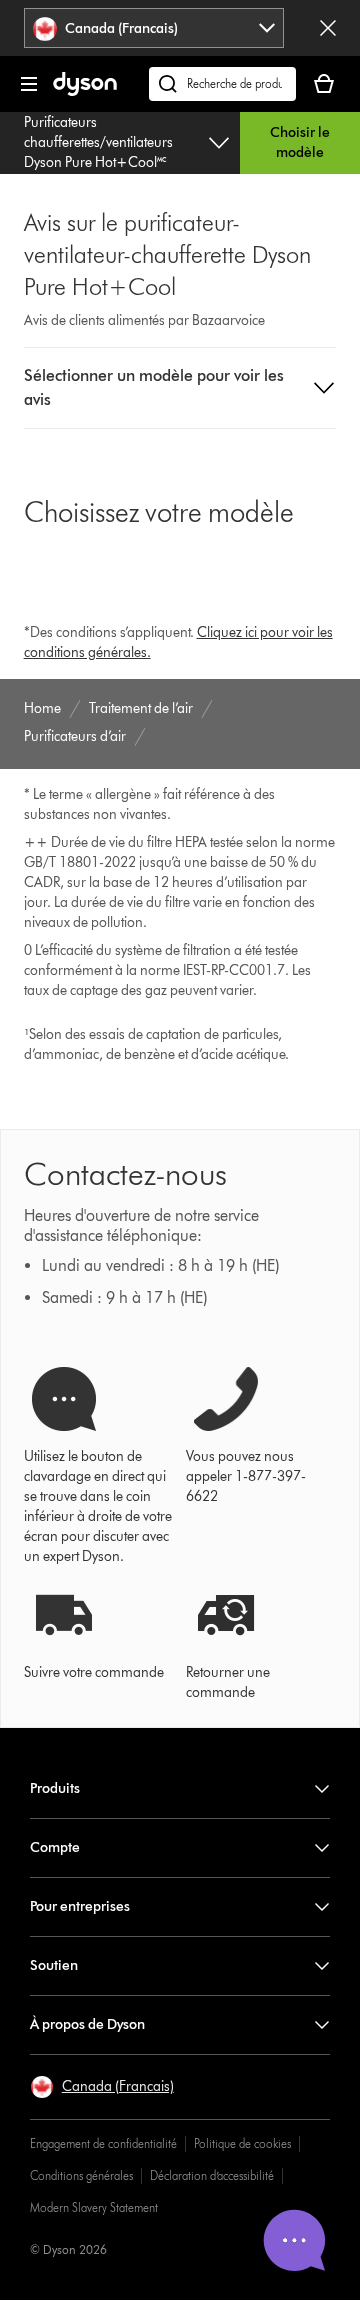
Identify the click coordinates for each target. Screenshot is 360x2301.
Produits (55, 1788)
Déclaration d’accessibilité (212, 2175)
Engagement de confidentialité (103, 2143)
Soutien (54, 1965)
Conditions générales (81, 2175)
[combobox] (154, 28)
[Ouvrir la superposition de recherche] (222, 84)
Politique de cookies (242, 2143)
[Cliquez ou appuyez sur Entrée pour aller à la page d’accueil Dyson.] (85, 91)
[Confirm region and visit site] (328, 28)
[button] (179, 388)
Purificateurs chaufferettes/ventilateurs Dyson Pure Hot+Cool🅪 (98, 142)
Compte (55, 1847)
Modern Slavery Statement (94, 2207)
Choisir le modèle (300, 142)
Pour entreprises (80, 1906)
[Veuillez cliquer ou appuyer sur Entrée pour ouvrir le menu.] (29, 84)
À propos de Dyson (87, 2024)
